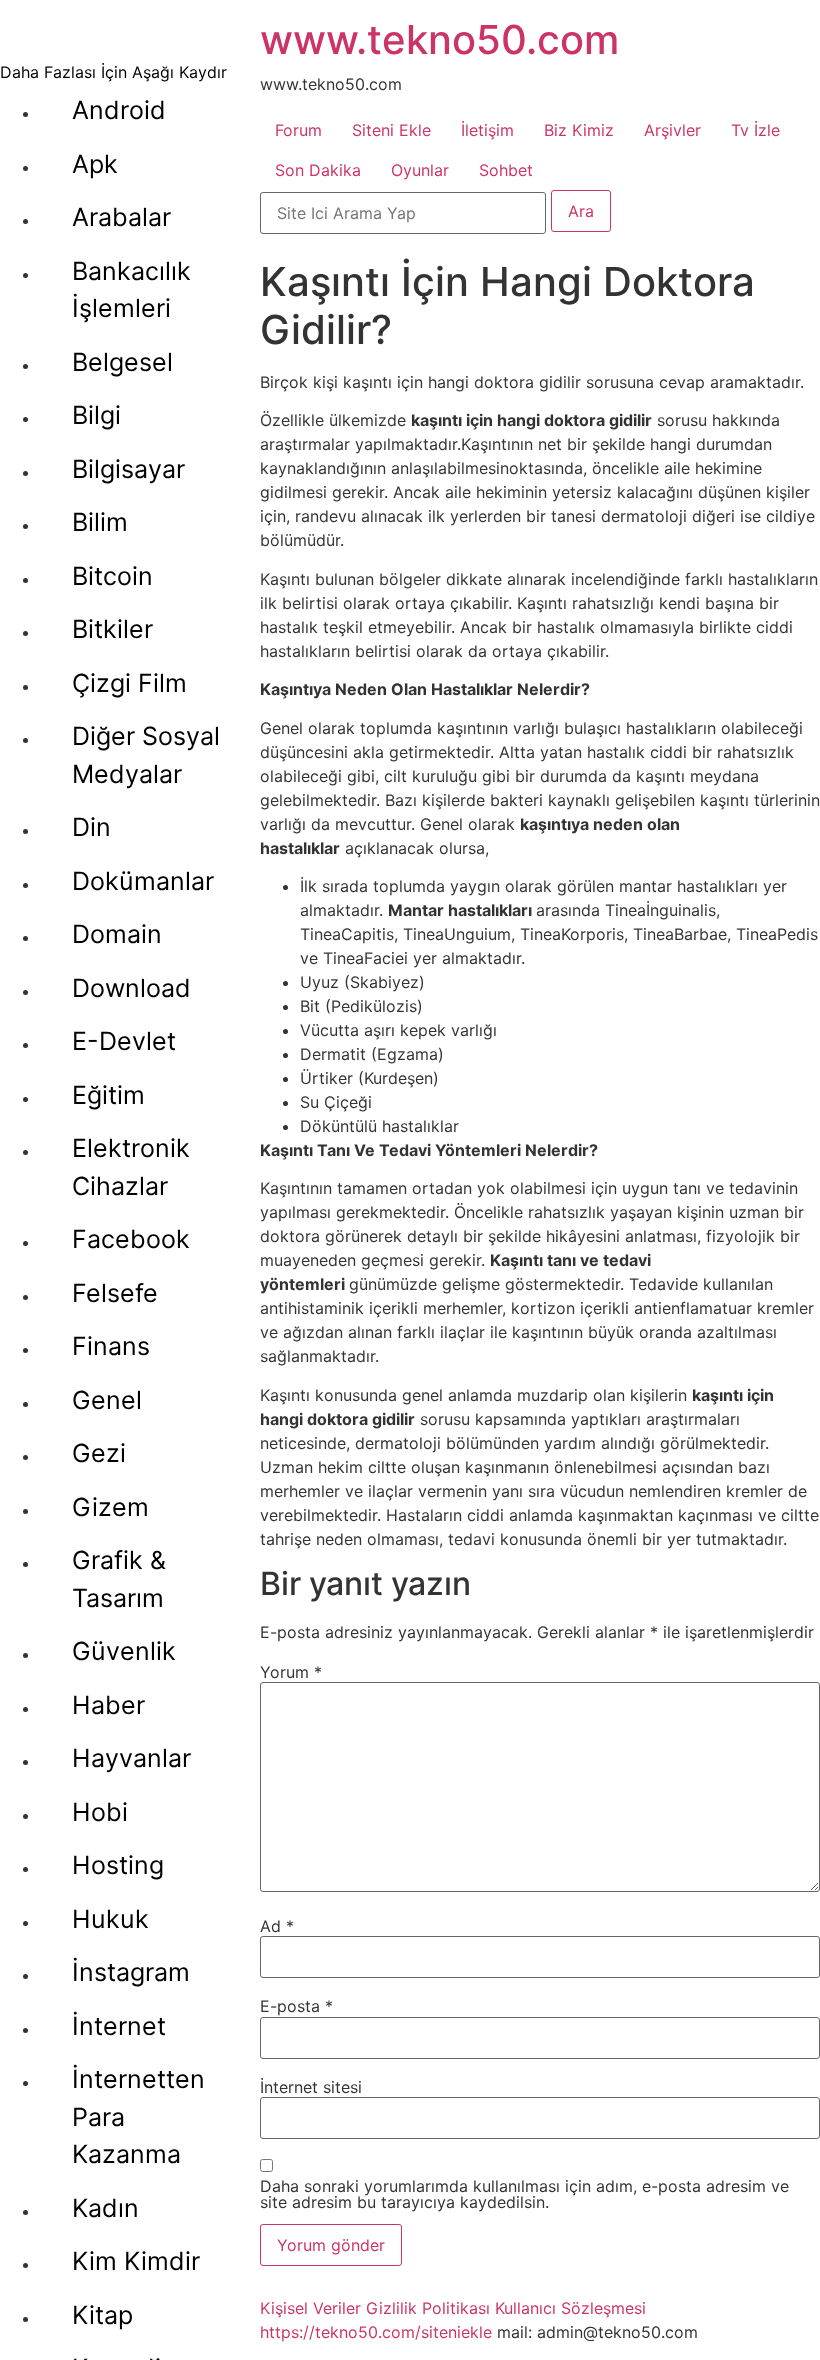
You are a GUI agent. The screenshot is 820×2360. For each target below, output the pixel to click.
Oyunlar (420, 170)
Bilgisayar (128, 469)
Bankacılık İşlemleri (131, 290)
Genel (107, 1400)
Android (119, 110)
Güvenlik (124, 1651)
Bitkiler (112, 629)
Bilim (100, 522)
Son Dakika (318, 170)
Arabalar (121, 217)
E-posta (296, 2006)
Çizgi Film (129, 683)
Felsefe (115, 1293)
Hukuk (110, 1919)
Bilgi (96, 415)
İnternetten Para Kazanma (138, 2116)
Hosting (118, 1865)
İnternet (119, 2026)
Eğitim (108, 1095)
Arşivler (672, 130)
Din (91, 827)
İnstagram (131, 1972)
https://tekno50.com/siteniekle (376, 2332)
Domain (117, 934)
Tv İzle (755, 130)
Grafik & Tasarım (119, 1579)
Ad (277, 1926)
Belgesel (122, 362)
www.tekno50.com (439, 39)
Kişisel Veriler (310, 2308)
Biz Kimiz (579, 130)
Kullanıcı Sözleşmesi (570, 2308)
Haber (108, 1705)
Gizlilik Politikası (428, 2308)
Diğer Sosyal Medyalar (146, 755)
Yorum (291, 1672)
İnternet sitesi (311, 2087)
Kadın (105, 2208)
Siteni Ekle (391, 130)
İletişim (487, 130)
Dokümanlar (143, 881)
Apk (95, 164)
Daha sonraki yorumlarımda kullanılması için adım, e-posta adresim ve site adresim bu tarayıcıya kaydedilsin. (524, 2194)
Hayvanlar (131, 1758)
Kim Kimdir (136, 2261)
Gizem (110, 1507)
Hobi (100, 1812)
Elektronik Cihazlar (131, 1167)
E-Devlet (124, 1041)
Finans (111, 1346)
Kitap (102, 2315)
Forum (298, 130)
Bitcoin (112, 576)
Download (131, 988)
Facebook (131, 1239)
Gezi (99, 1453)
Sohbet (506, 170)
